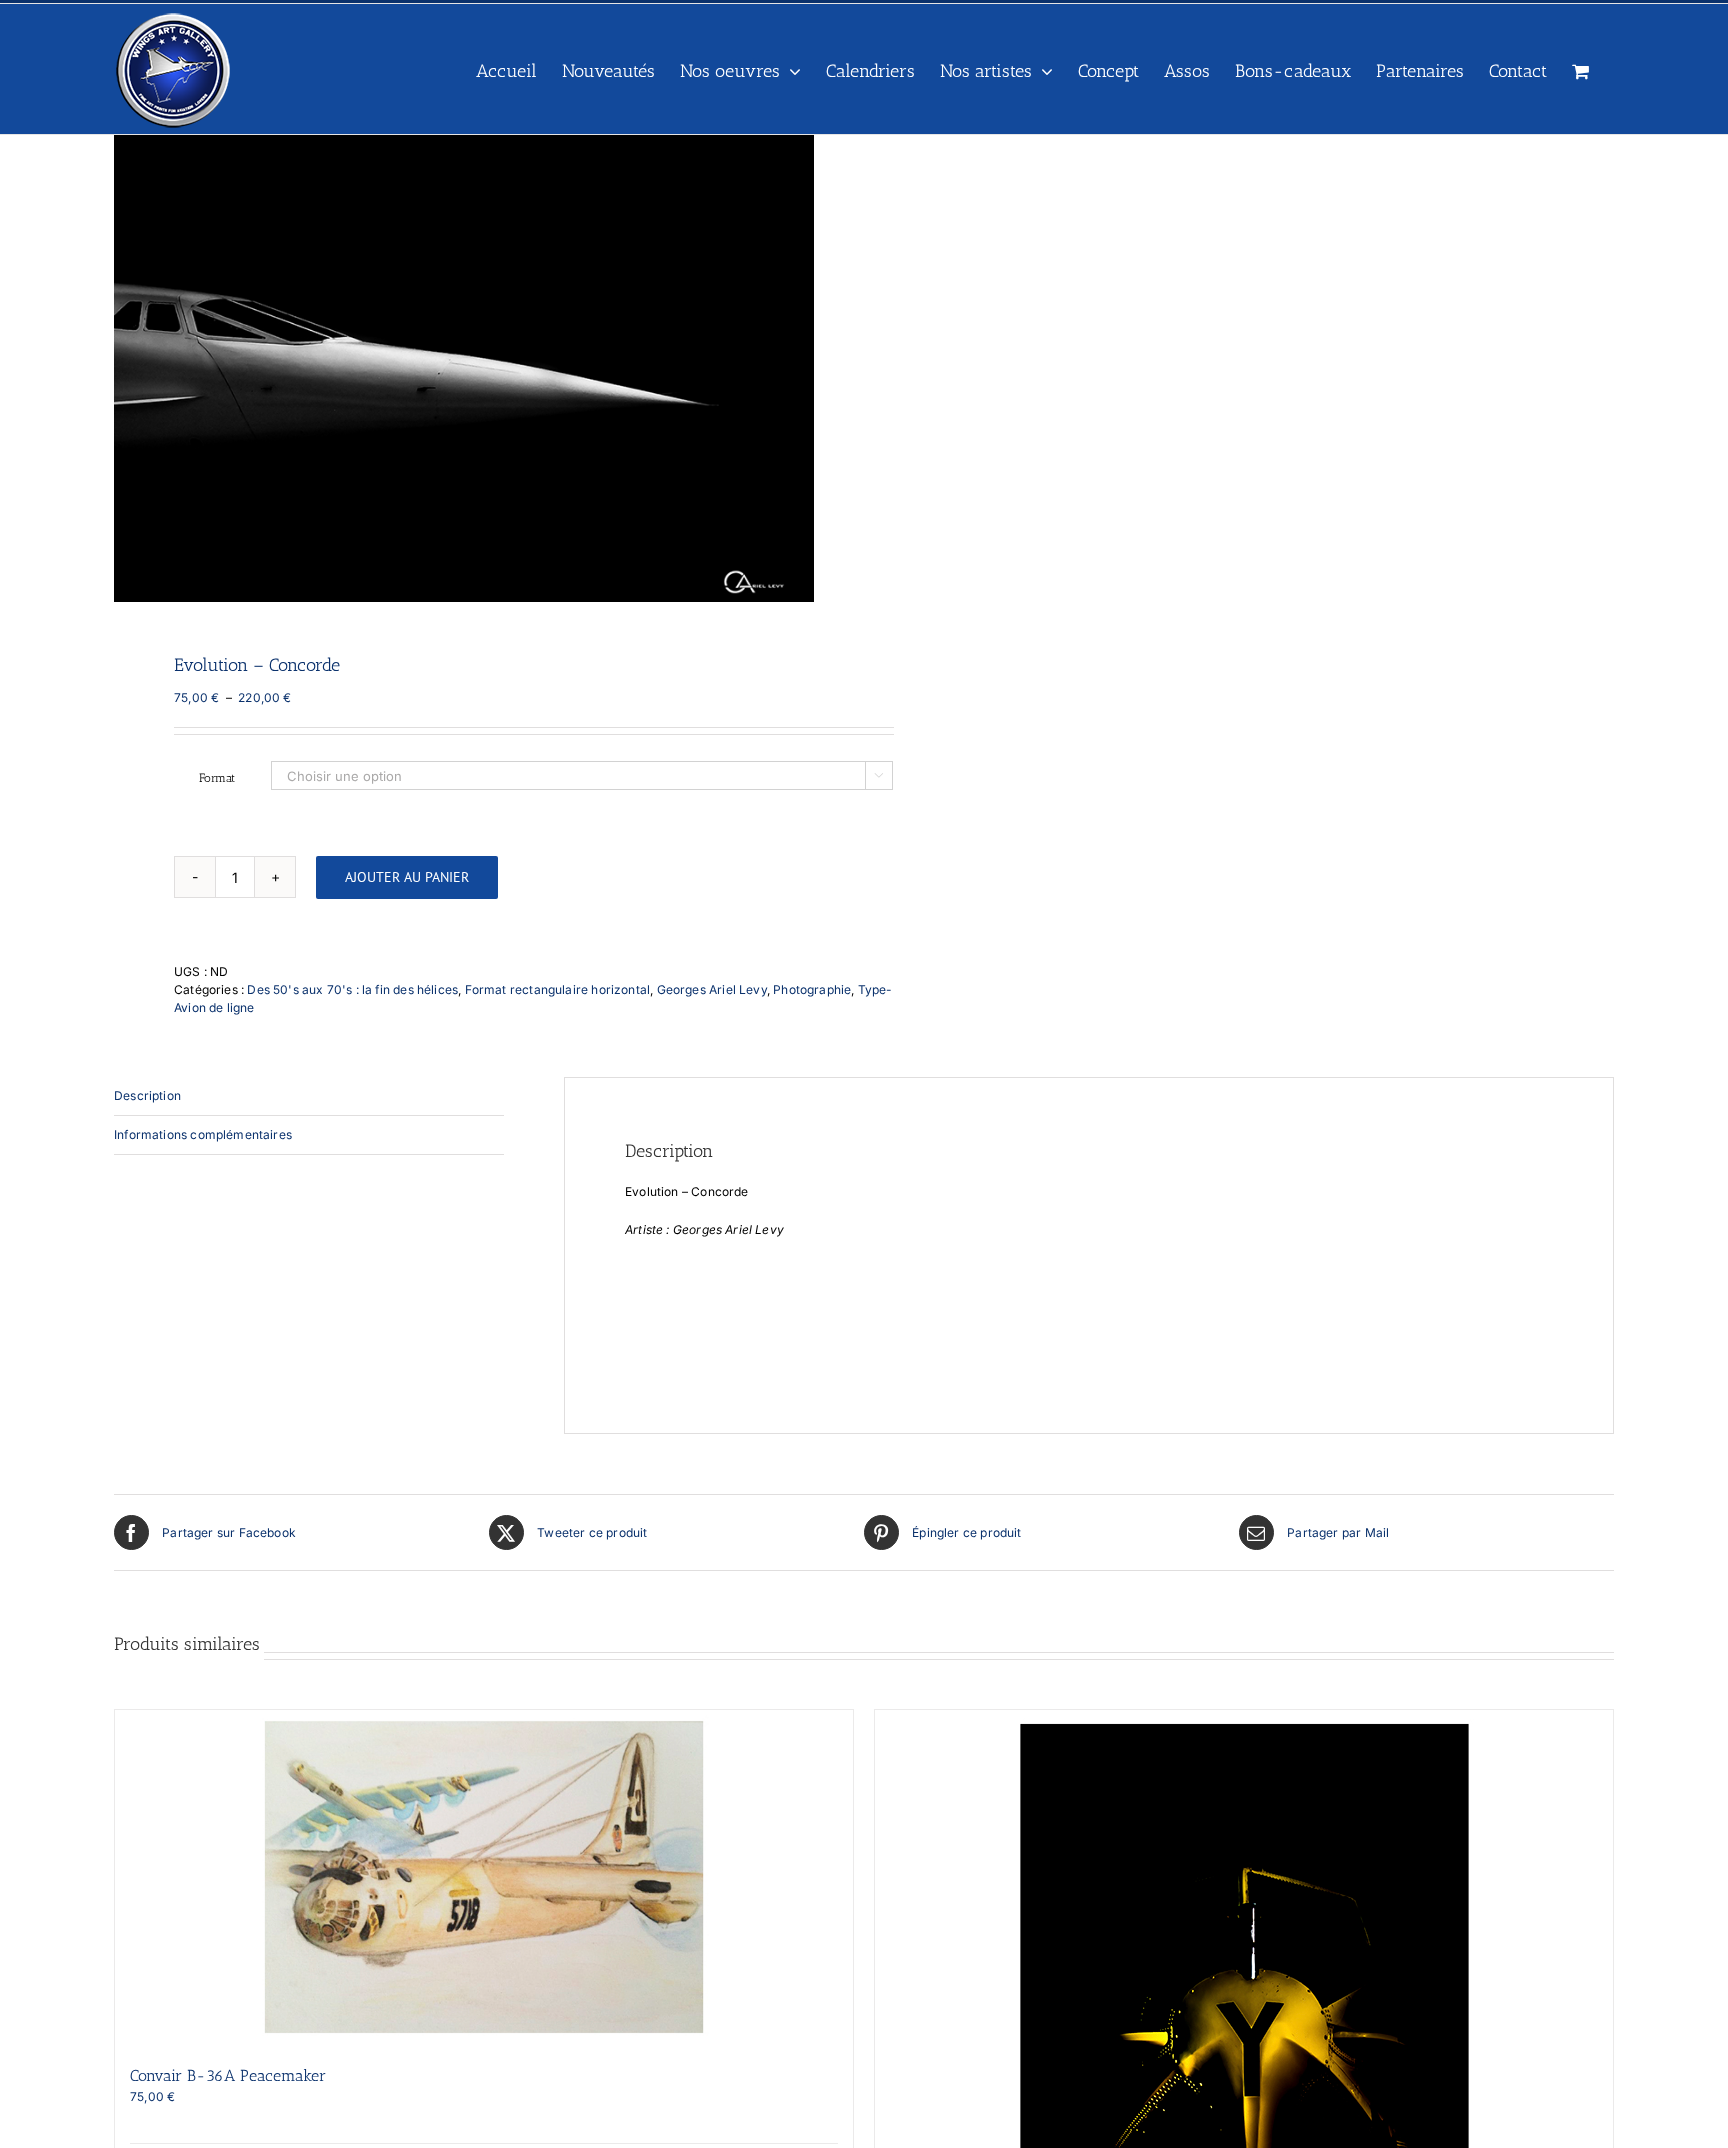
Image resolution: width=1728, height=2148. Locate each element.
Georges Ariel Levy (712, 989)
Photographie (812, 989)
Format (217, 778)
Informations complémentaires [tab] (203, 1134)
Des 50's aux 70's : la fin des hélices (352, 989)
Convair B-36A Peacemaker (228, 2075)
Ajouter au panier (407, 877)
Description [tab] (147, 1095)
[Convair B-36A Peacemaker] (484, 1877)
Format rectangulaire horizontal (558, 989)
